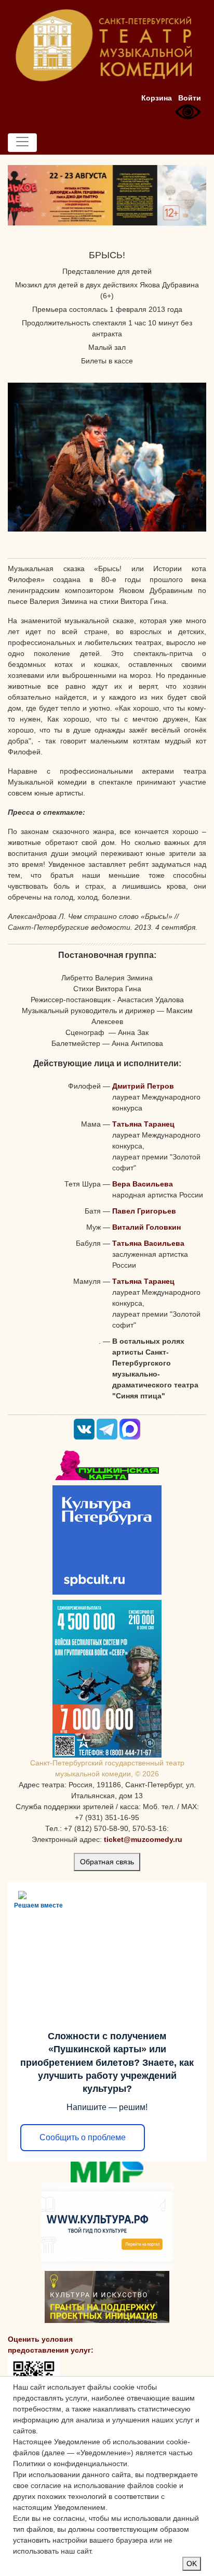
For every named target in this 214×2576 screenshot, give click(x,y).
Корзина (157, 98)
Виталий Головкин (146, 1227)
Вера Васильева (143, 1184)
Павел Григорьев (144, 1211)
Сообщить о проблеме (83, 2137)
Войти (190, 98)
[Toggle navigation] (22, 143)
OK (192, 2564)
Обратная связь (107, 1862)
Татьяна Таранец (143, 1124)
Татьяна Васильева (148, 1243)
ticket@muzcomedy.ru (143, 1839)
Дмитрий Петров (143, 1086)
